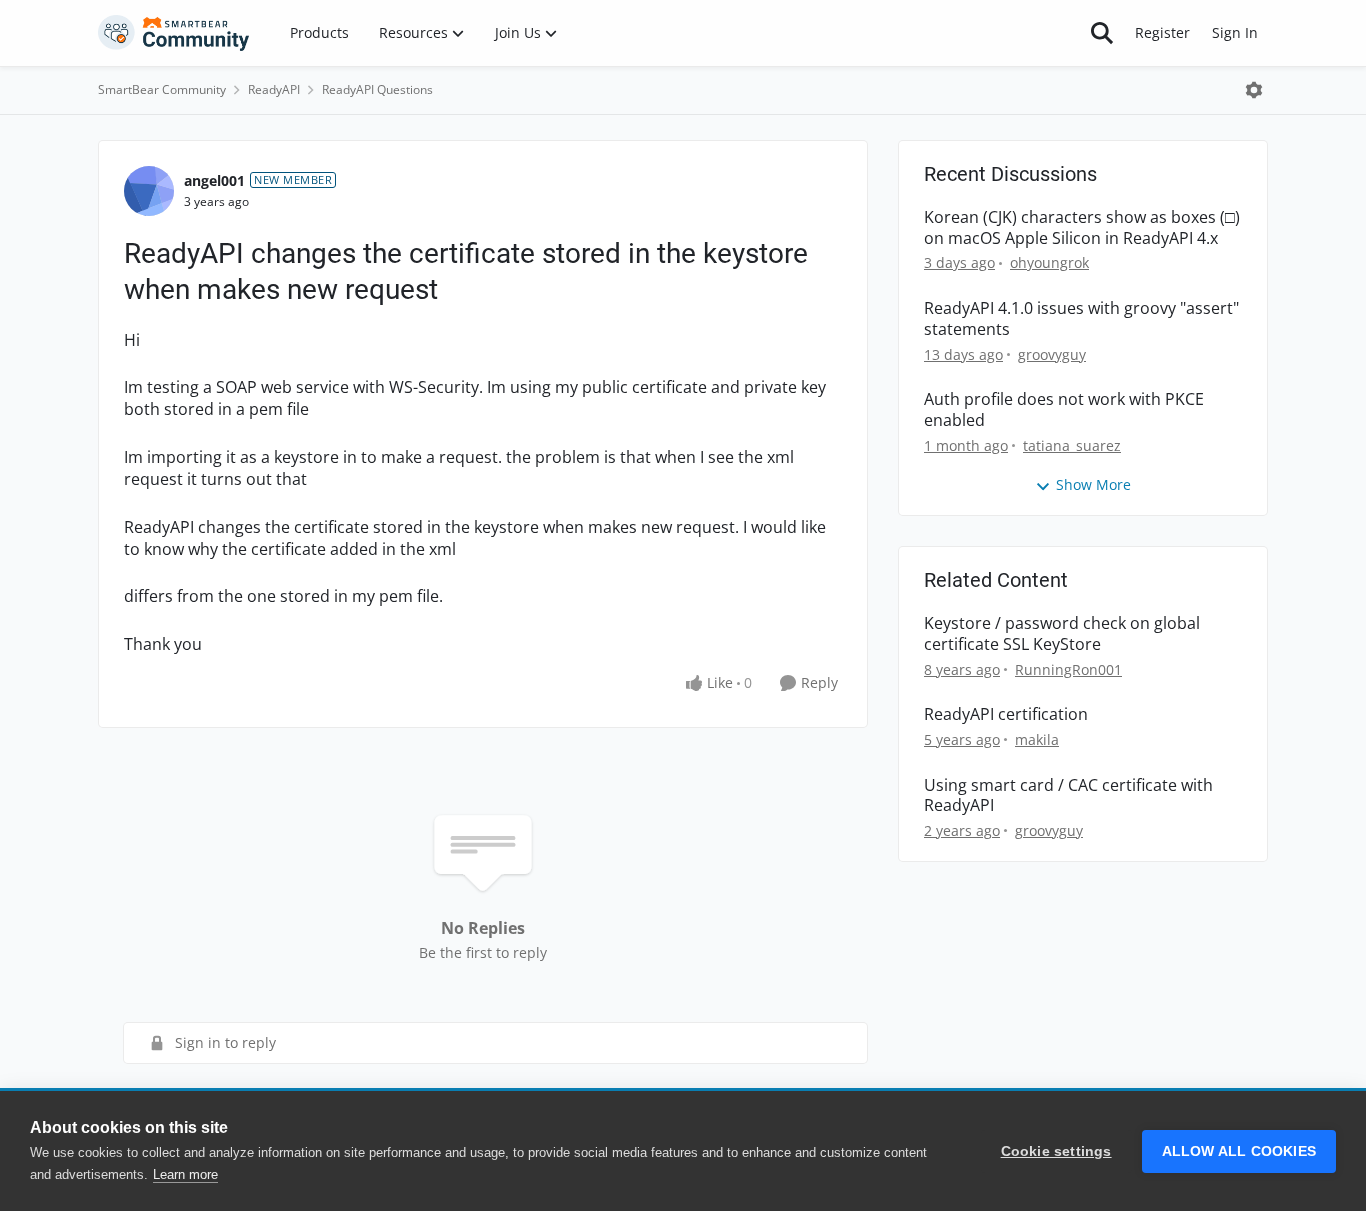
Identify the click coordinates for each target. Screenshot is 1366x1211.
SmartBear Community (162, 89)
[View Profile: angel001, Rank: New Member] (149, 191)
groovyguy (1052, 354)
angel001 (214, 180)
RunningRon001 (1068, 669)
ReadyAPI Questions (377, 89)
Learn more (185, 1174)
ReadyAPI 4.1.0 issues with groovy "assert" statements (1081, 319)
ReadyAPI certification (1006, 714)
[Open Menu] (1254, 90)
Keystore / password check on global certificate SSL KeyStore (1062, 634)
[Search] (1102, 33)
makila (1037, 739)
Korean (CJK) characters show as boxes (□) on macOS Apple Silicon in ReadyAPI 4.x (1082, 228)
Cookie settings (1056, 1151)
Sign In (1235, 32)
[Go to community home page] (174, 33)
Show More (1093, 484)
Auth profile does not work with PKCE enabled (1064, 410)
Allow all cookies (1239, 1151)
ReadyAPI (274, 89)
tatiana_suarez (1072, 445)
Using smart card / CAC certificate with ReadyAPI (1068, 796)
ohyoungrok (1049, 262)
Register (1162, 32)
